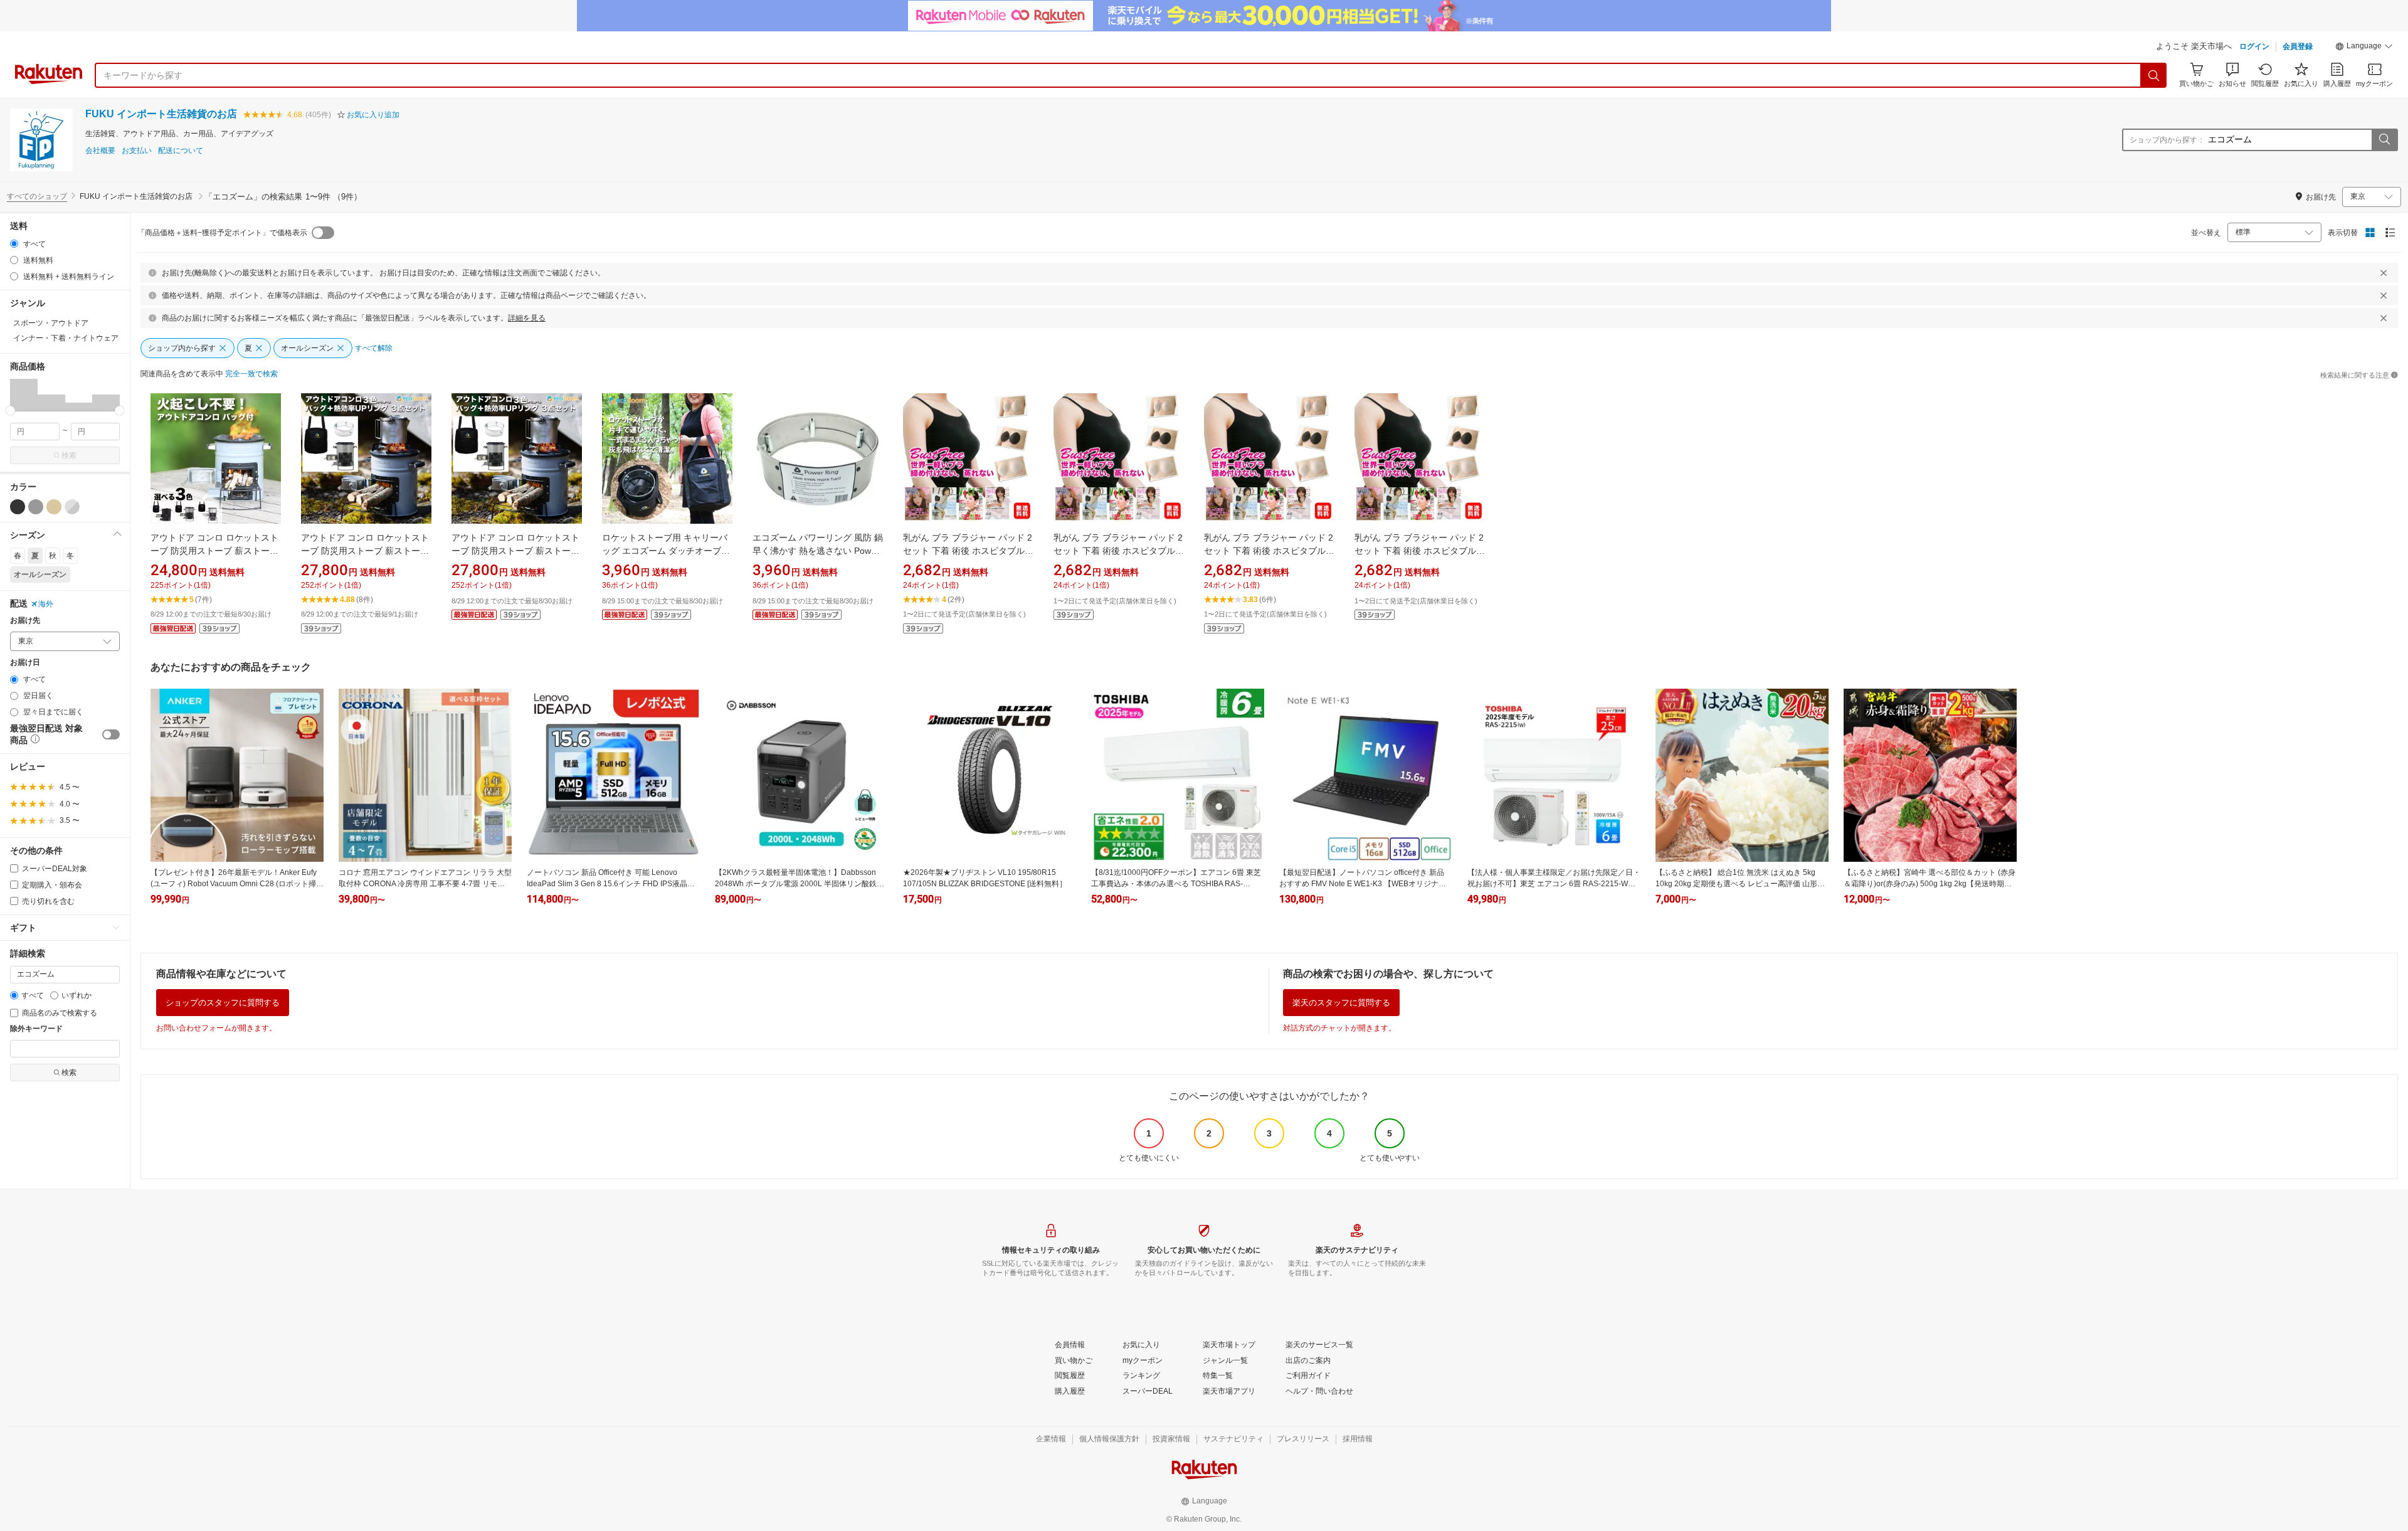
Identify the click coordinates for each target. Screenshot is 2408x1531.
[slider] (10, 411)
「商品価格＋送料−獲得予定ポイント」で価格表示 (222, 233)
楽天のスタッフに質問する (1341, 1003)
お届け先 (25, 621)
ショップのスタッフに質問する (223, 1003)
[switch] (111, 734)
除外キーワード (36, 1029)
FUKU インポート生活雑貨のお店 (161, 114)
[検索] (2154, 75)
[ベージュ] (54, 507)
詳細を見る (527, 318)
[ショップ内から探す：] (2384, 140)
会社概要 (100, 151)
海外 (46, 604)
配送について (181, 151)
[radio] (14, 244)
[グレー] (36, 507)
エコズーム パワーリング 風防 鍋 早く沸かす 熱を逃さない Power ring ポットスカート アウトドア (818, 551)
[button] (2364, 48)
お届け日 (25, 663)
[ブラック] (18, 507)
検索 (69, 455)
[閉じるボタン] (2384, 273)
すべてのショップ (37, 196)
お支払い (137, 151)
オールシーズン (40, 575)
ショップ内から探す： (2167, 140)
